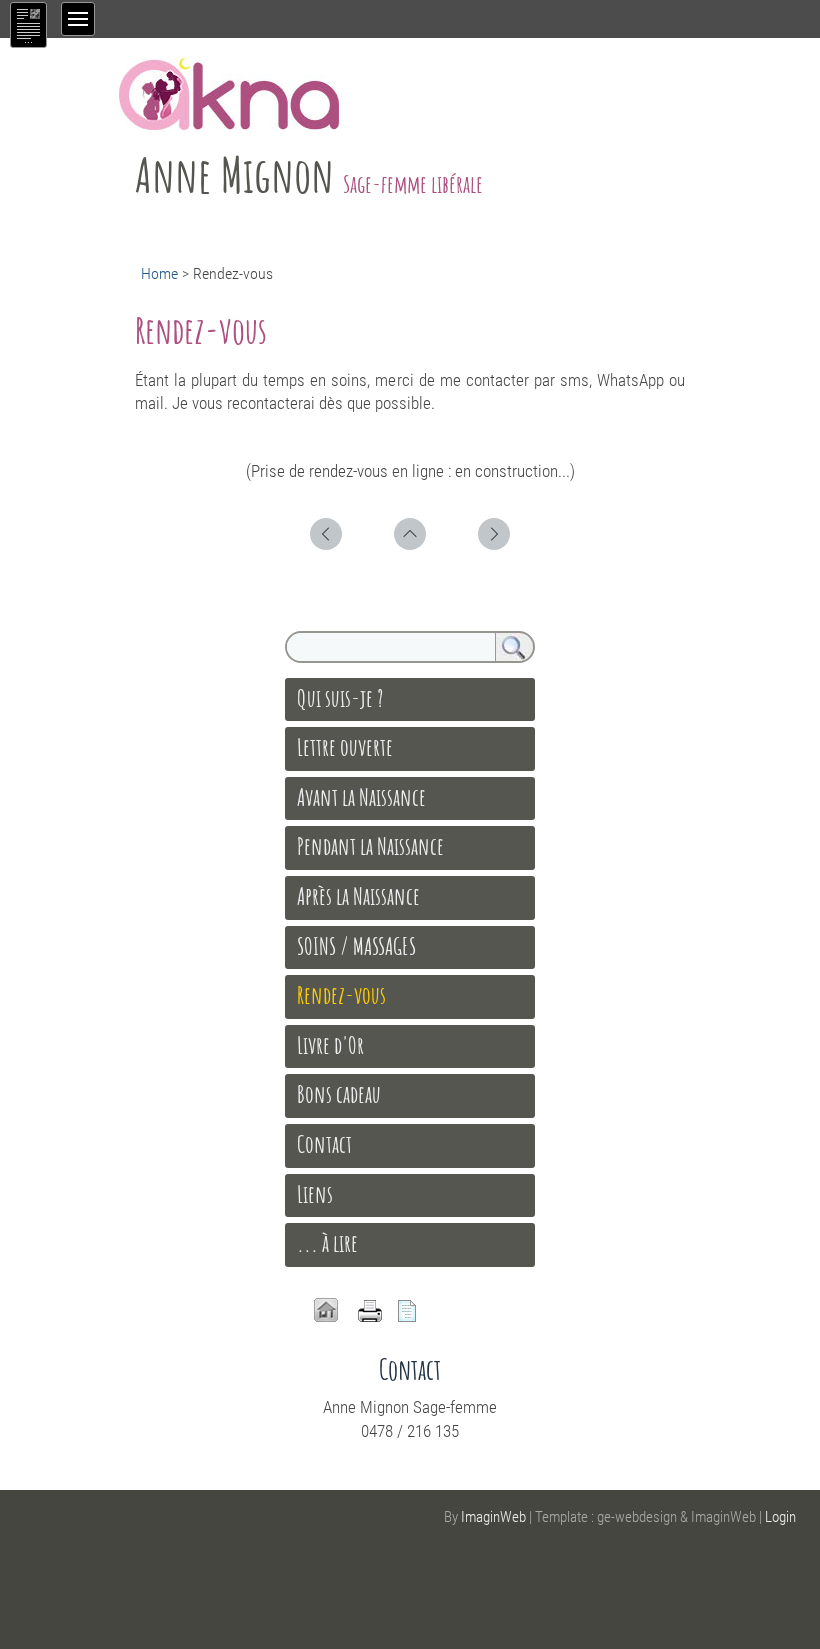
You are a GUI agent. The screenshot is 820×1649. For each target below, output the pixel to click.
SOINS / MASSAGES (356, 946)
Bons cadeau (339, 1094)
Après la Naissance (358, 896)
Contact (324, 1144)
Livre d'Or (330, 1045)
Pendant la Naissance (370, 846)
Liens (315, 1194)
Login (780, 1517)
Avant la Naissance (361, 797)
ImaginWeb (493, 1517)
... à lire (327, 1243)
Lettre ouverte (345, 747)
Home (159, 273)
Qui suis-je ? (340, 698)
